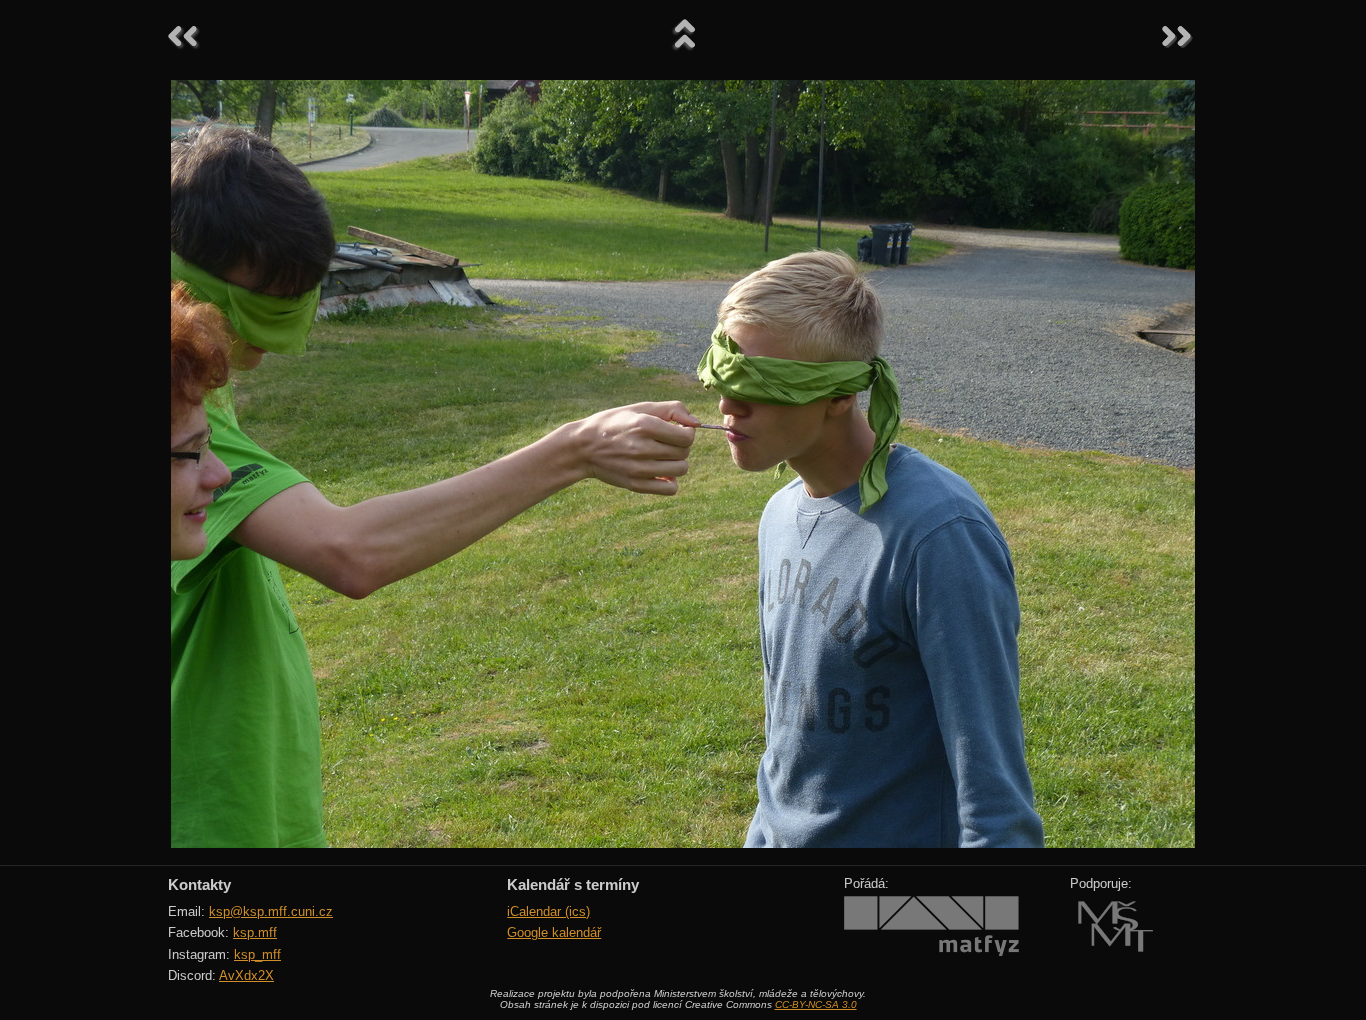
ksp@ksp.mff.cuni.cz (271, 911)
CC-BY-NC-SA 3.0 (816, 1004)
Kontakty (199, 884)
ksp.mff (255, 932)
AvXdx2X (246, 975)
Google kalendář (554, 932)
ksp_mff (257, 954)
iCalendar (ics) (548, 911)
